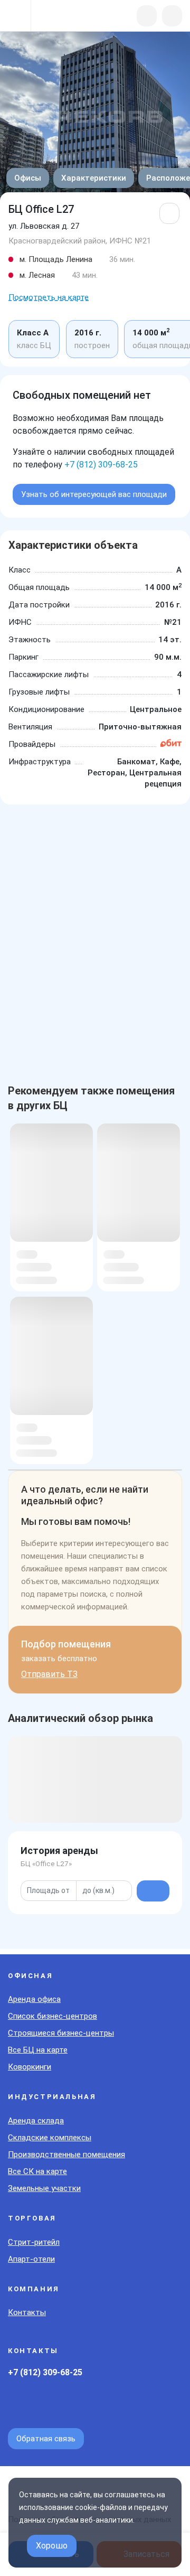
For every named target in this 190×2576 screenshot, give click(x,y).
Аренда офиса (34, 1999)
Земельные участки (44, 2188)
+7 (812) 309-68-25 (101, 465)
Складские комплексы (50, 2138)
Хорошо (52, 2546)
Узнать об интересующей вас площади (94, 494)
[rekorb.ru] (64, 17)
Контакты (27, 2312)
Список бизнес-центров (53, 2016)
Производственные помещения (66, 2155)
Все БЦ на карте (38, 2050)
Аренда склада (36, 2121)
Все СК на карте (37, 2171)
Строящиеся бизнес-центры (61, 2033)
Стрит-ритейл (34, 2242)
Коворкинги (30, 2067)
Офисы (28, 178)
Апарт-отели (31, 2259)
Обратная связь (46, 2439)
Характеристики (94, 178)
